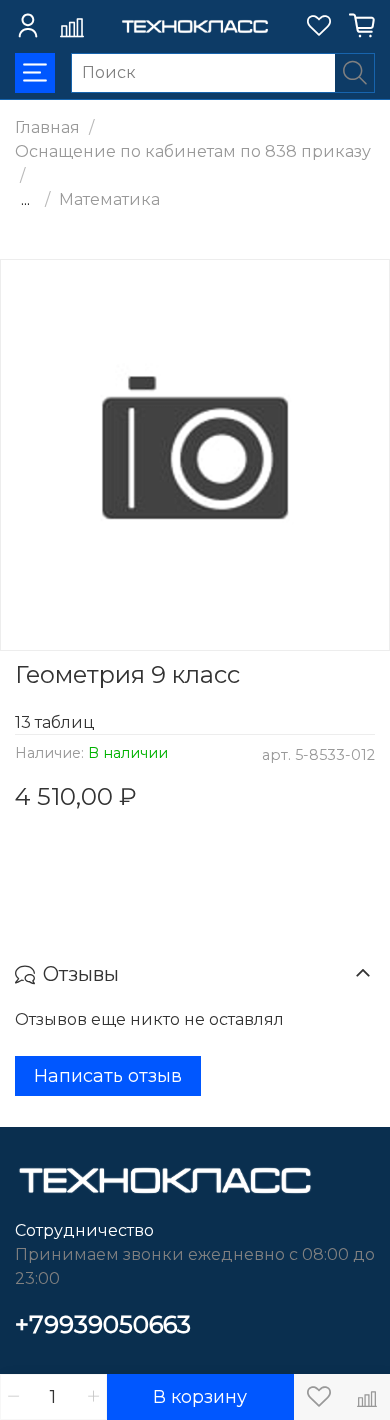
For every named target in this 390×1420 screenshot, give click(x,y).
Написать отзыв (108, 1076)
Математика (109, 199)
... (25, 200)
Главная (47, 127)
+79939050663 (103, 1324)
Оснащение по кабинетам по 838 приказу (193, 151)
